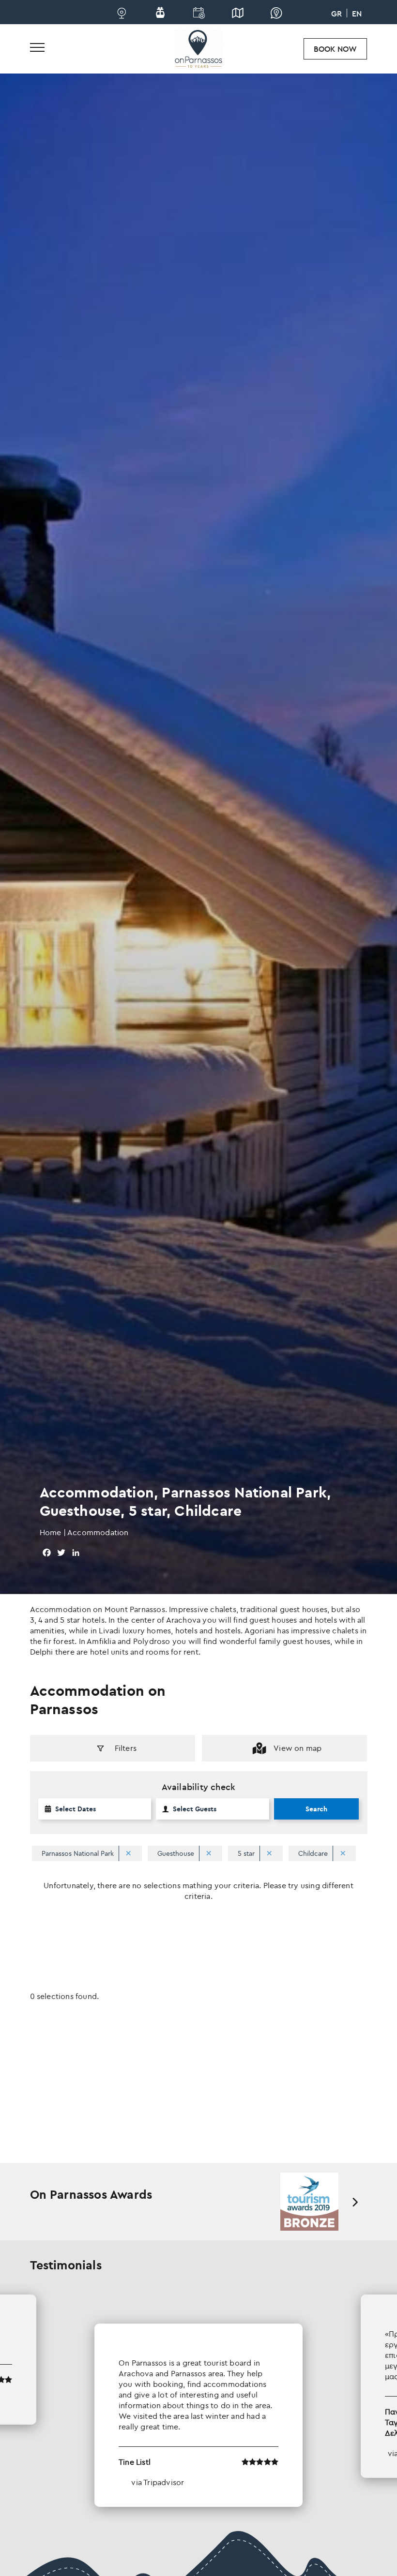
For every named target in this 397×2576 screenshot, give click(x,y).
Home (51, 1532)
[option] (310, 2202)
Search (316, 1809)
